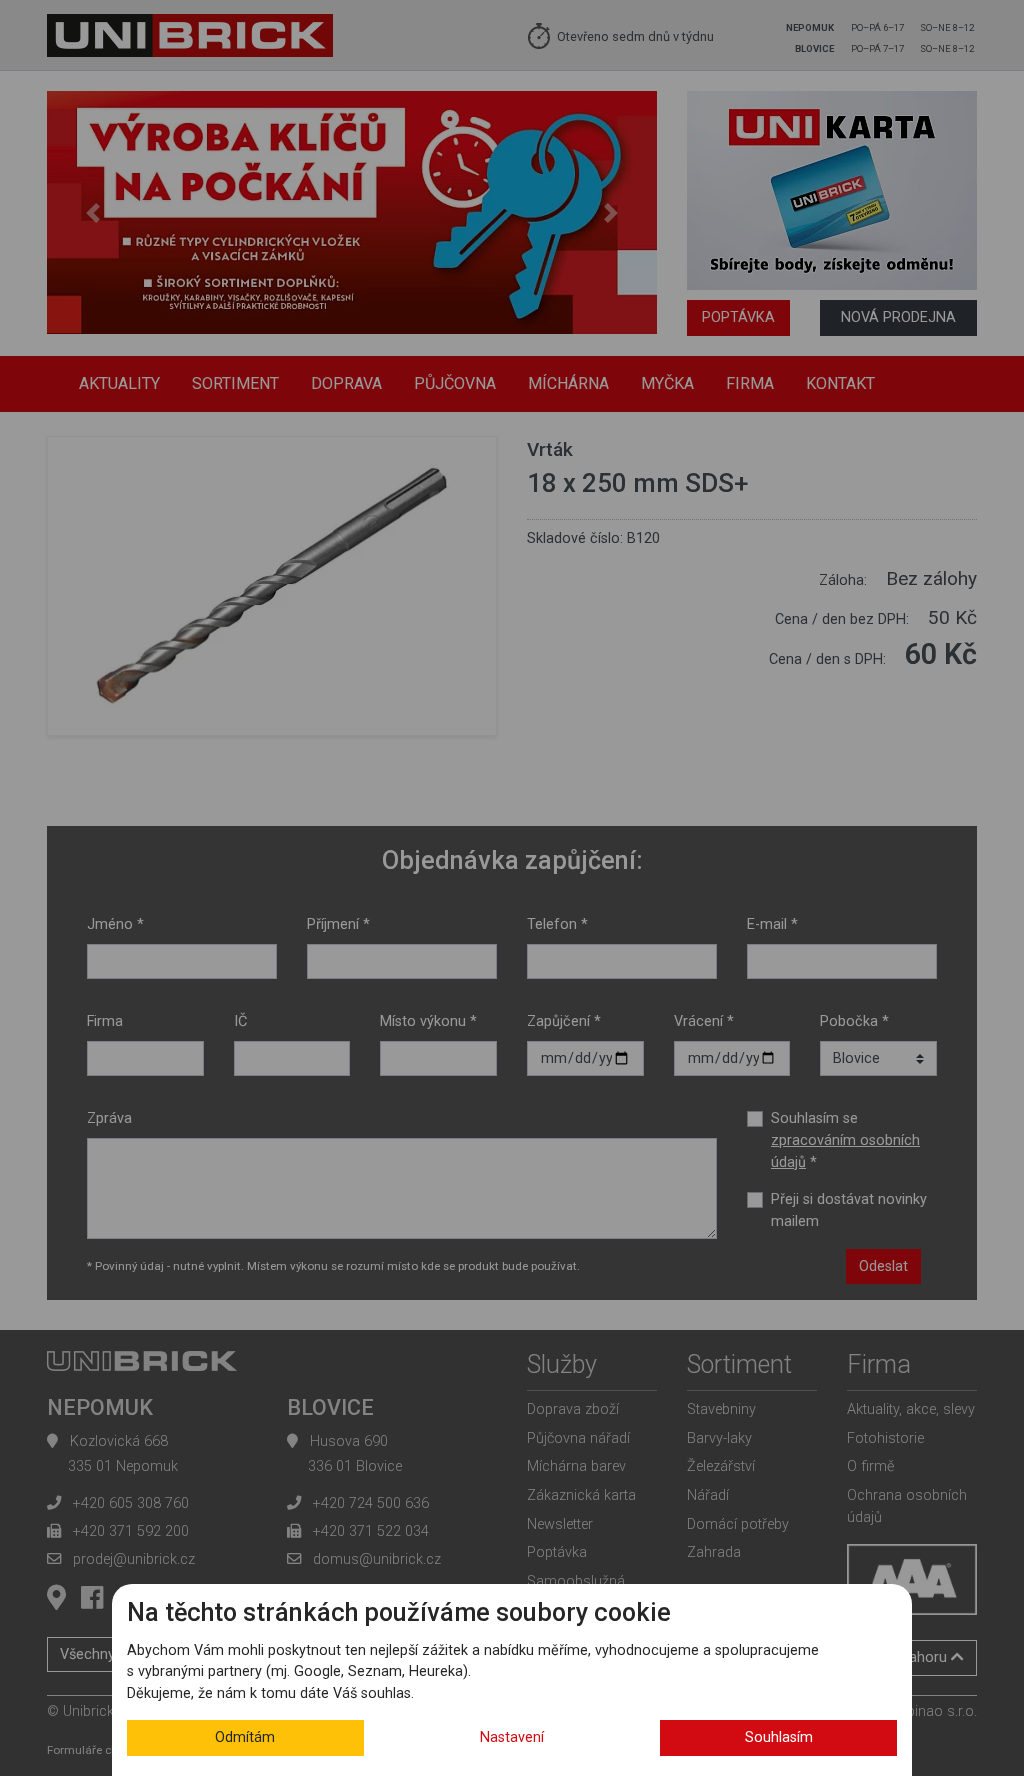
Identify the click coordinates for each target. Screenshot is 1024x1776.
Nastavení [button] (512, 1737)
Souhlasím (779, 1737)
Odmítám (245, 1737)
